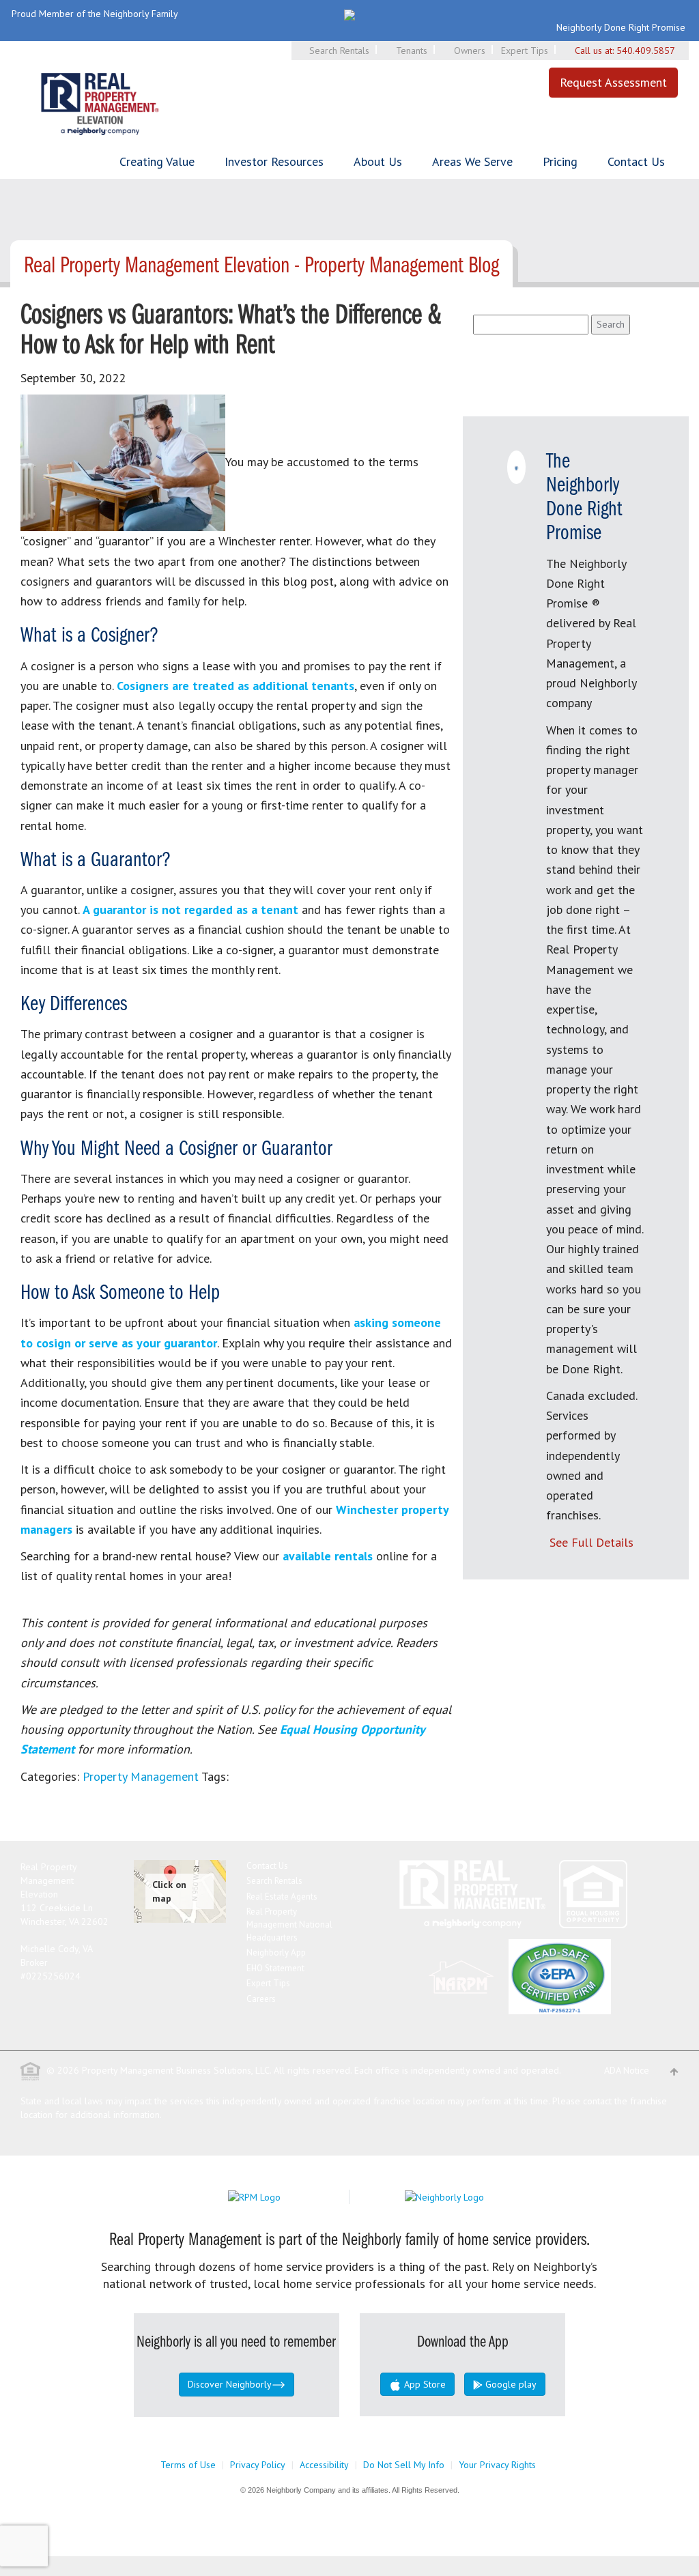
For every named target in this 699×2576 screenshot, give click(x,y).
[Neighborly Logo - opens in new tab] (485, 2196)
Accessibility (324, 2465)
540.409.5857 (646, 51)
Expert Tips (525, 51)
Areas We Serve (472, 161)
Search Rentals (339, 51)
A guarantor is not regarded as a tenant (190, 910)
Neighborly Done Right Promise (621, 27)
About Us (378, 161)
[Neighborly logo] (349, 14)
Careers (261, 1999)
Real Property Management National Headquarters (289, 1924)
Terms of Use (188, 2465)
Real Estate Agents (282, 1897)
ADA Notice (627, 2070)
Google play (510, 2384)
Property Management (141, 1776)
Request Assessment (613, 82)
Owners (470, 51)
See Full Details (591, 1542)
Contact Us (636, 161)
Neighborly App (276, 1952)
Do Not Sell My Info (404, 2465)
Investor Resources (274, 161)
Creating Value (157, 161)
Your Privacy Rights (497, 2465)
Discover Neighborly (230, 2384)
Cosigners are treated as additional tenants (236, 686)
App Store (424, 2384)
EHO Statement (275, 1968)
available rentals (328, 1556)
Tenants (412, 51)
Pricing (560, 161)
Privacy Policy (258, 2465)
